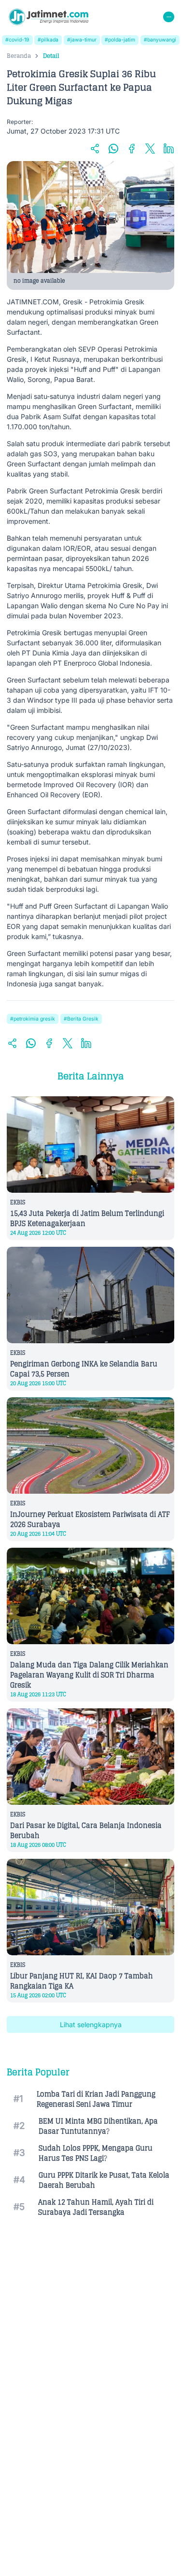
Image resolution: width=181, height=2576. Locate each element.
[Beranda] (49, 17)
